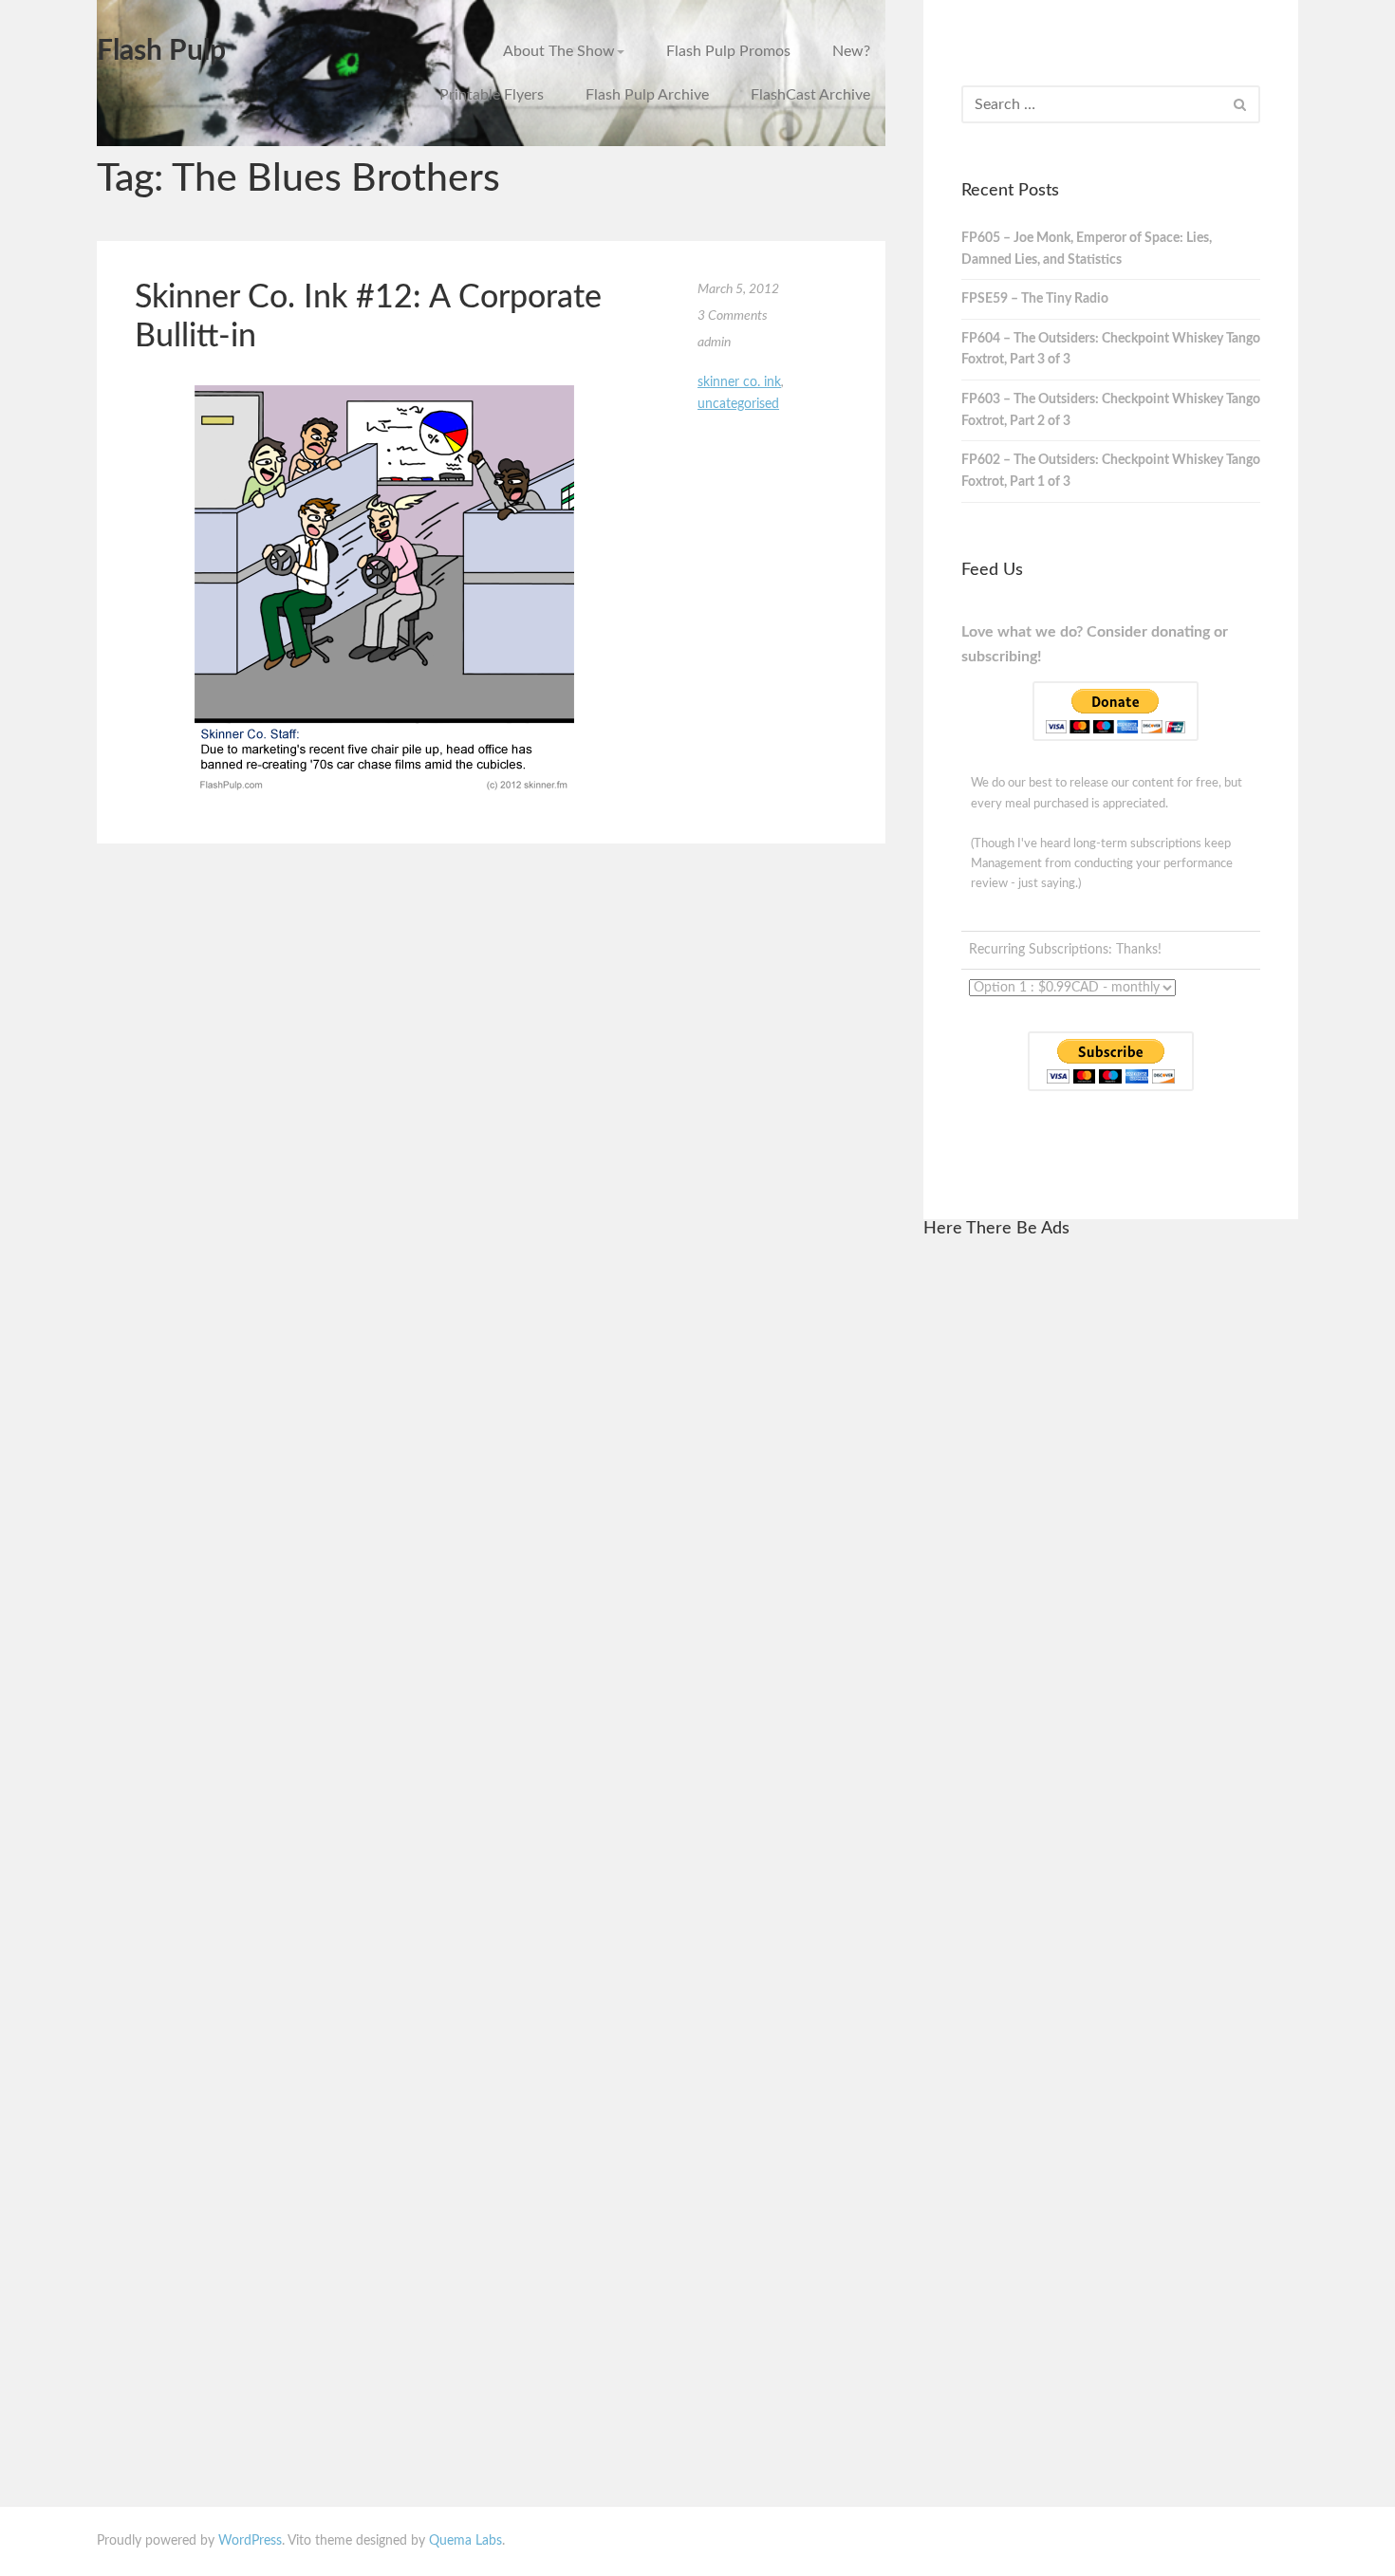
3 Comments (733, 316)
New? (851, 51)
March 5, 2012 (738, 289)
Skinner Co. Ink (739, 382)
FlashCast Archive (810, 95)
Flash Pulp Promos (728, 51)
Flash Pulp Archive (647, 95)
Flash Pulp (161, 51)
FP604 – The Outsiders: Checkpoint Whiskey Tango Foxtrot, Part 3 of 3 (1111, 350)
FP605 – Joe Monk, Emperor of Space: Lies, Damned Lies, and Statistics (1087, 249)
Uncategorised (738, 404)
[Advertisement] (1110, 1542)
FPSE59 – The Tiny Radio (1035, 299)
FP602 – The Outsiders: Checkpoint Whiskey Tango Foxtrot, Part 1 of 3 (1111, 471)
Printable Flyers (492, 95)
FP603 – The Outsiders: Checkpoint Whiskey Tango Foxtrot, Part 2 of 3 (1111, 410)
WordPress (250, 2541)
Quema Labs (465, 2541)
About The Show (559, 51)
